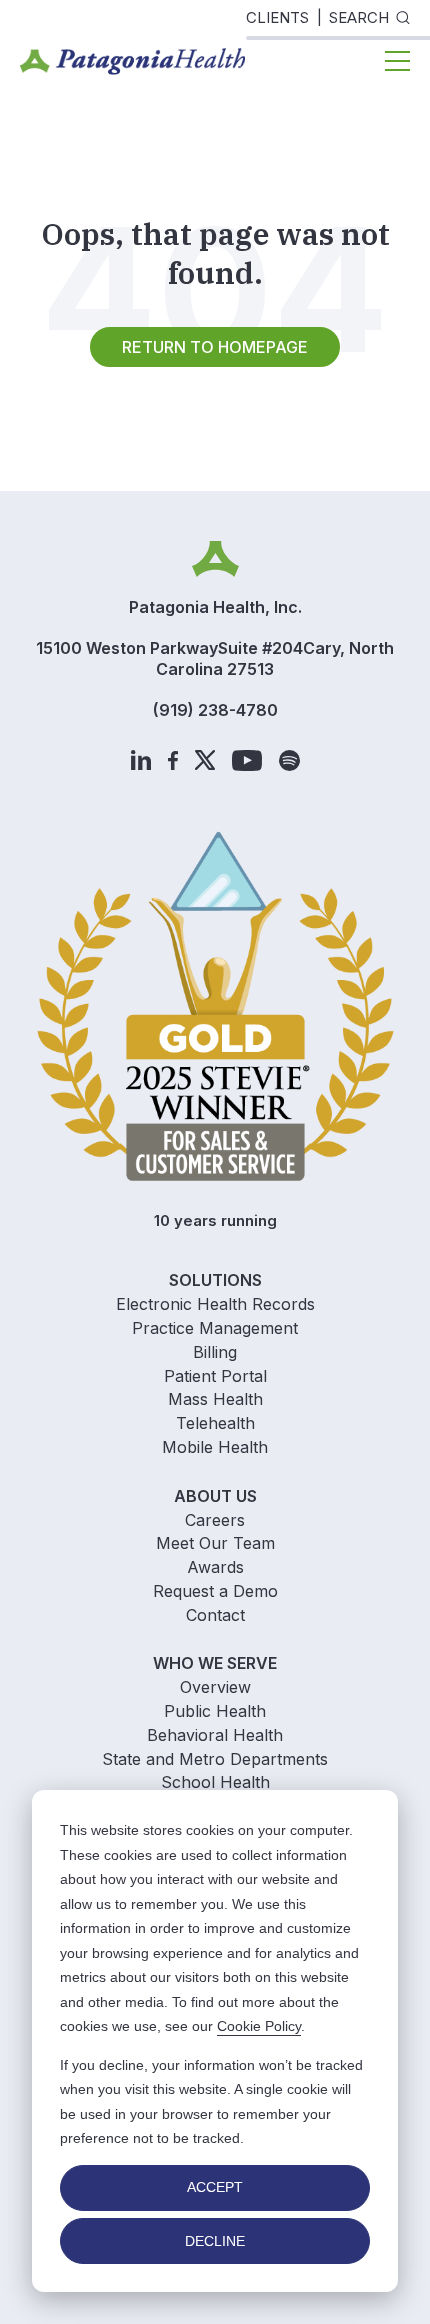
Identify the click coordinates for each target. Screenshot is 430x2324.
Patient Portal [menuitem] (215, 1376)
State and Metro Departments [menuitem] (215, 1759)
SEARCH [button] (359, 17)
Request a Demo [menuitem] (215, 1591)
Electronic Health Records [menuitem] (215, 1304)
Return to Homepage (215, 347)
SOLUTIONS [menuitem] (215, 1280)
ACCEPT (215, 2187)
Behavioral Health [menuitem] (215, 1735)
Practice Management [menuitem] (215, 1328)
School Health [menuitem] (215, 1782)
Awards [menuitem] (215, 1567)
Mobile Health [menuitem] (215, 1447)
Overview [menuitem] (215, 1687)
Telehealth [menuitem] (215, 1423)
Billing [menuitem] (215, 1352)
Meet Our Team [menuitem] (215, 1543)
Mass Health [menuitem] (215, 1399)
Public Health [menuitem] (215, 1711)
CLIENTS (277, 17)
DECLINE (215, 2241)
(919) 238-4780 (215, 710)
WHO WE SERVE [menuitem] (215, 1663)
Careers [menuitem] (215, 1520)
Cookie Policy (259, 2026)
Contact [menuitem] (215, 1615)
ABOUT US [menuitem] (215, 1496)
